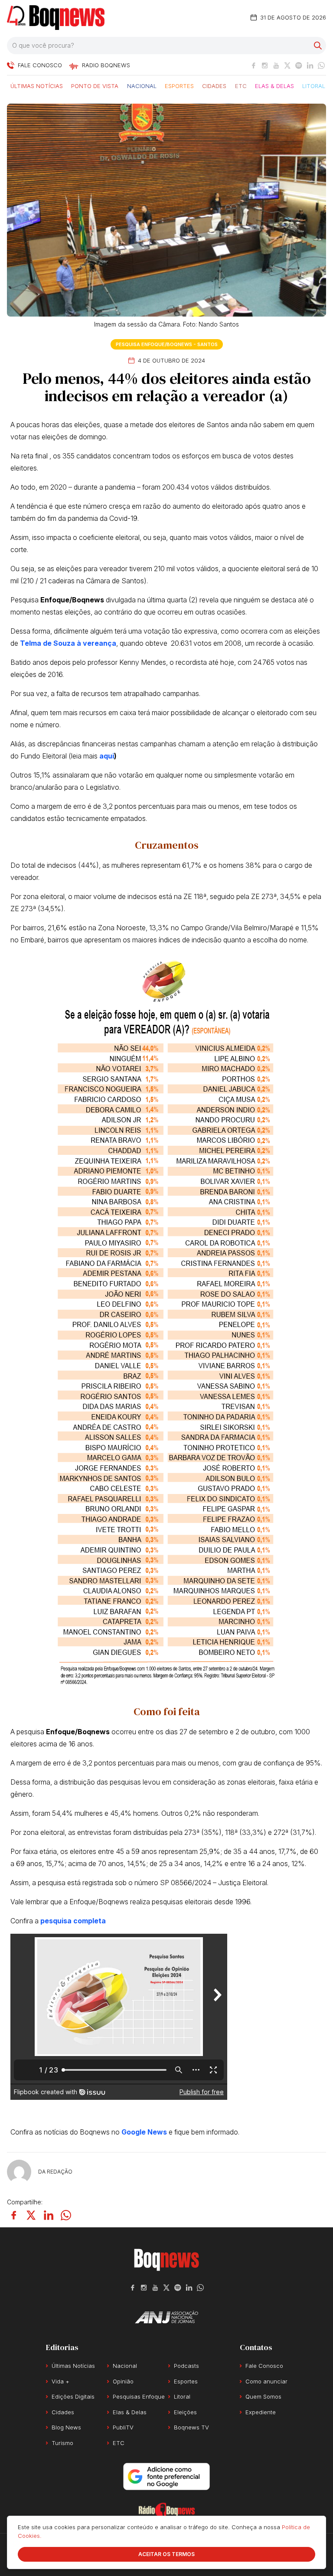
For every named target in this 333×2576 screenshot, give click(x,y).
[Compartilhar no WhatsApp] (66, 2215)
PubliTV (123, 2427)
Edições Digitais (73, 2396)
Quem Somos (263, 2396)
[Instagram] (265, 65)
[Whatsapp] (321, 65)
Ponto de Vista (95, 85)
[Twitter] (287, 65)
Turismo (62, 2443)
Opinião (123, 2381)
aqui (107, 756)
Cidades (214, 85)
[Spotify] (299, 65)
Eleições (185, 2412)
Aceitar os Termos (166, 2554)
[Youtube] (276, 65)
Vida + (60, 2381)
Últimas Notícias (37, 85)
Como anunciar (266, 2381)
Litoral (314, 85)
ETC (241, 85)
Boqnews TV (191, 2427)
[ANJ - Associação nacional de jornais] (166, 2317)
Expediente (261, 2412)
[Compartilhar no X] (31, 2215)
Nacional (142, 85)
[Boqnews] (56, 18)
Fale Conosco (264, 2366)
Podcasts (186, 2366)
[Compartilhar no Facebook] (14, 2215)
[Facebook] (254, 65)
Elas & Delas (274, 85)
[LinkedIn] (310, 65)
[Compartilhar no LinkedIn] (49, 2215)
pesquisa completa (73, 1921)
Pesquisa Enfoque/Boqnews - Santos (167, 344)
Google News (144, 2132)
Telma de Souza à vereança (68, 643)
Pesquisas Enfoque (139, 2396)
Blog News (66, 2427)
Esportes (179, 85)
